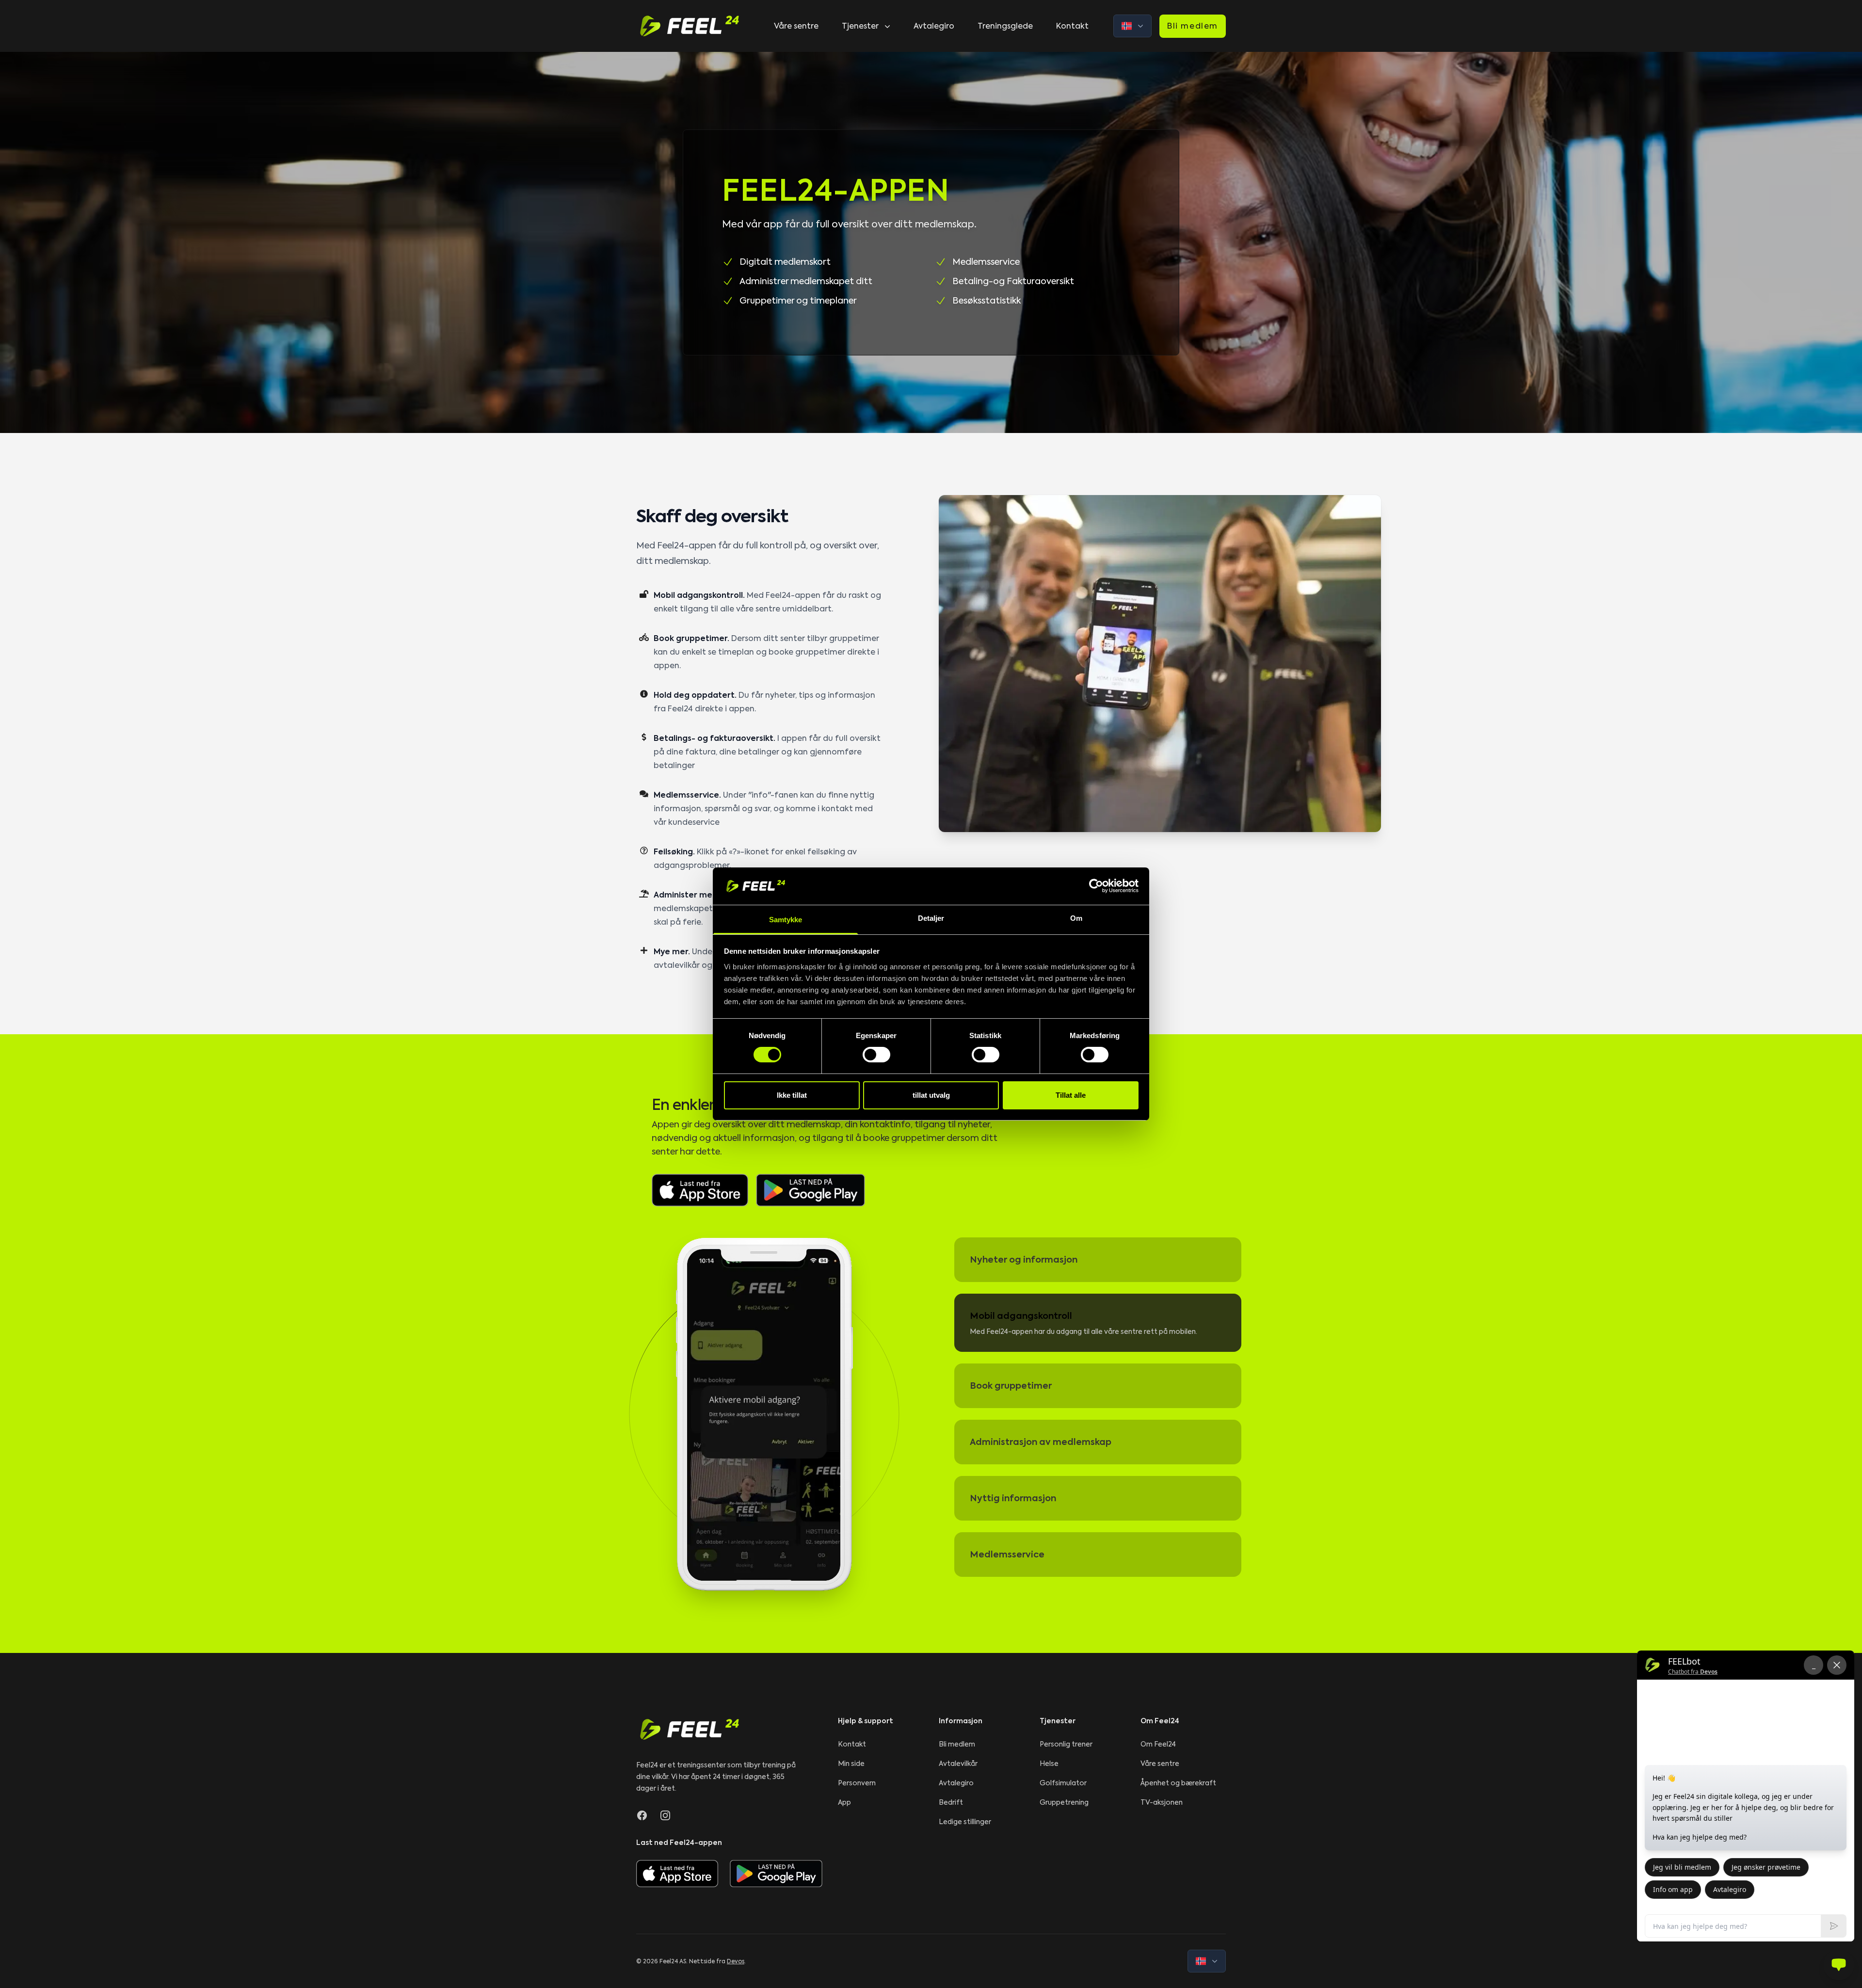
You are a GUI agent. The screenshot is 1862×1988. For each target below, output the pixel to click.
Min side (851, 1764)
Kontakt (1072, 26)
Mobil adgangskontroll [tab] (1021, 1316)
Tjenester (860, 26)
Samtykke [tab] (786, 920)
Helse (1049, 1764)
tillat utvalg (931, 1095)
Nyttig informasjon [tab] (1013, 1498)
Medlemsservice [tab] (1007, 1554)
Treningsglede (1005, 26)
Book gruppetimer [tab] (1011, 1386)
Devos (736, 1961)
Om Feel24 (1158, 1744)
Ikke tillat (792, 1095)
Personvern (857, 1783)
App (844, 1802)
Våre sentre (796, 26)
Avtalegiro (934, 26)
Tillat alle (1071, 1095)
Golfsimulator (1063, 1783)
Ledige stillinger (965, 1822)
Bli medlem (1193, 26)
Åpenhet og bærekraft (1178, 1783)
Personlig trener (1066, 1744)
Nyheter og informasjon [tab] (1024, 1259)
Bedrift (951, 1802)
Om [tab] (1076, 918)
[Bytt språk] (1132, 26)
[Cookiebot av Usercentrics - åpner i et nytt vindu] (1096, 886)
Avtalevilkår (958, 1764)
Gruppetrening (1064, 1802)
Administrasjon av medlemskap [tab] (1041, 1442)
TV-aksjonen (1162, 1802)
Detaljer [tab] (931, 918)
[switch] (876, 1055)
